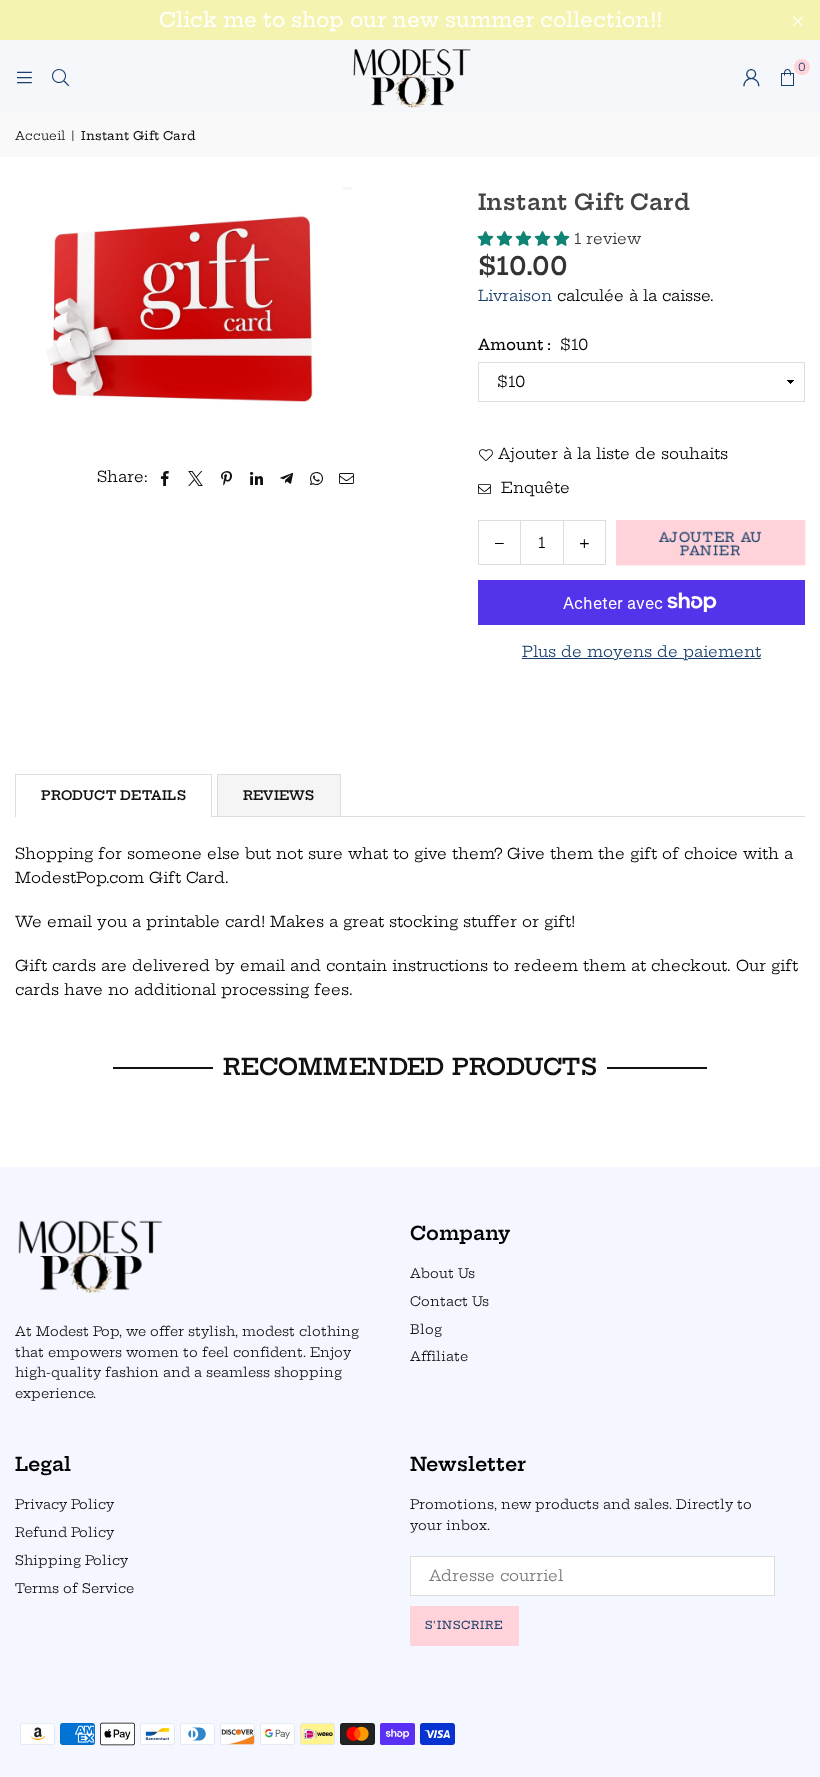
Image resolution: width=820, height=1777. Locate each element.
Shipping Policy (71, 1560)
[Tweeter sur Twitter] (196, 477)
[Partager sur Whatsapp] (316, 477)
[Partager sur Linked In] (256, 477)
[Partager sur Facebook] (165, 477)
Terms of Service (74, 1588)
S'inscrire (464, 1625)
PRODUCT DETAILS (113, 795)
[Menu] (24, 76)
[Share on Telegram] (286, 477)
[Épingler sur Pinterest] (226, 477)
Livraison (515, 295)
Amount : (533, 344)
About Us (442, 1273)
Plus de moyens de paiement (641, 651)
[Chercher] (60, 76)
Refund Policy (64, 1532)
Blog (426, 1329)
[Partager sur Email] (347, 477)
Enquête (533, 487)
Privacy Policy (64, 1504)
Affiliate (439, 1356)
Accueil (40, 135)
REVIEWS (279, 795)
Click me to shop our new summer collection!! (410, 20)
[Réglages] (751, 77)
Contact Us (449, 1301)
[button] (787, 77)
